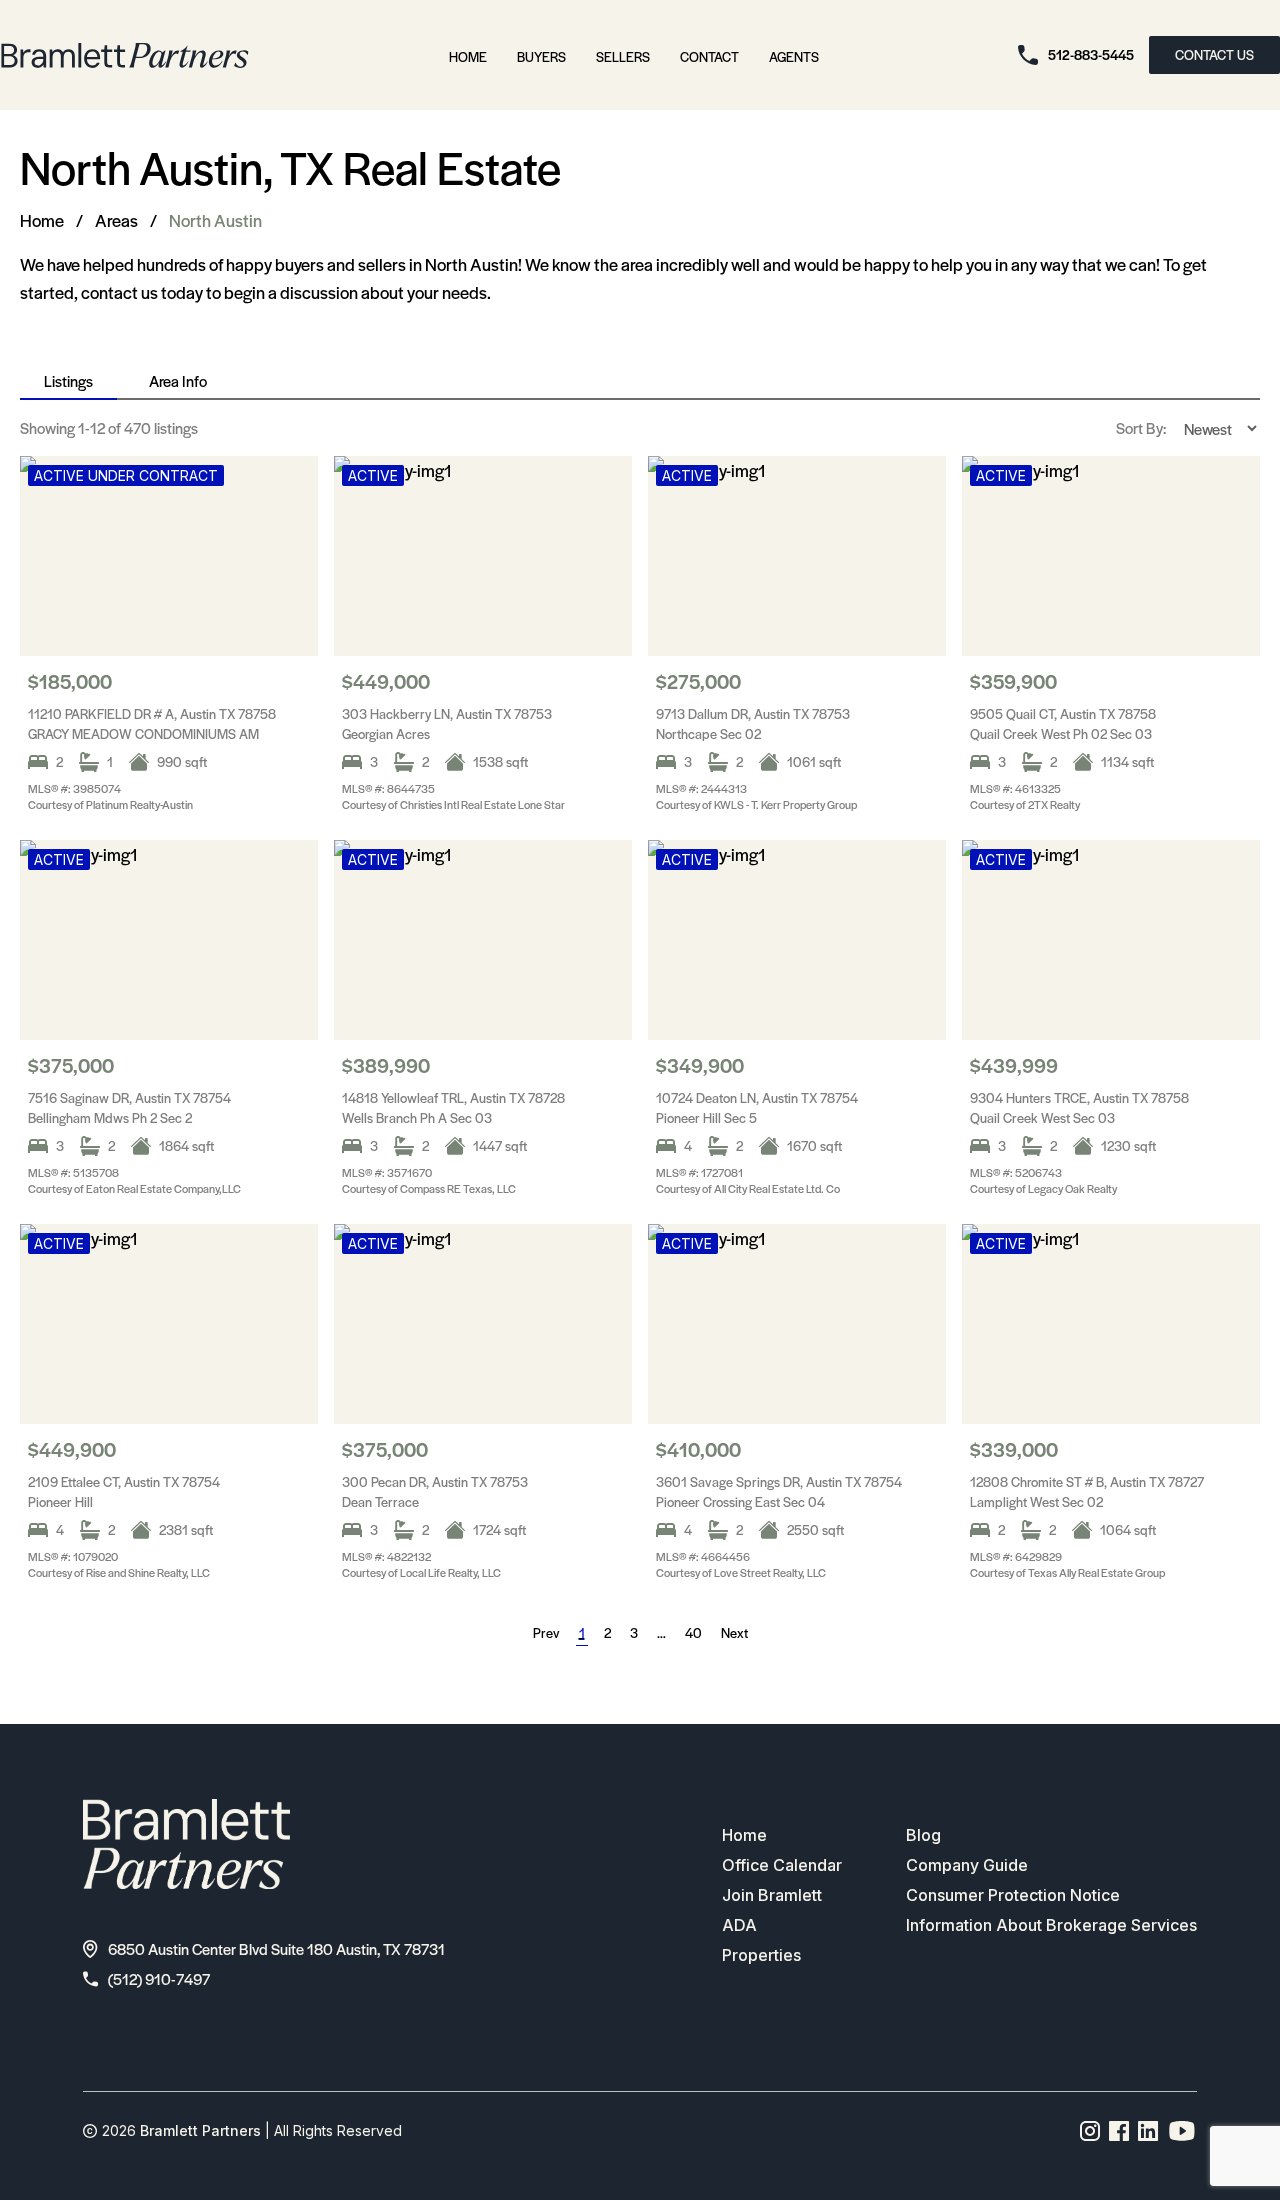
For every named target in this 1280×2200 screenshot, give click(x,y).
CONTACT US (1214, 54)
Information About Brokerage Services (1051, 1925)
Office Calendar (782, 1865)
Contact (709, 56)
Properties (761, 1955)
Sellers (623, 56)
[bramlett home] (125, 55)
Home (468, 56)
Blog (923, 1835)
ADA (739, 1925)
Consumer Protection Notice (1013, 1895)
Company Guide (967, 1865)
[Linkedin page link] (1148, 2131)
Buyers (541, 56)
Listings (68, 380)
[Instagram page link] (1090, 2131)
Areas (116, 220)
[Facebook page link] (1119, 2131)
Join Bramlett (772, 1895)
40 (693, 1632)
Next (734, 1632)
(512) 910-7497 (159, 1978)
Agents (794, 56)
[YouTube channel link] (1182, 2131)
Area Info (178, 380)
